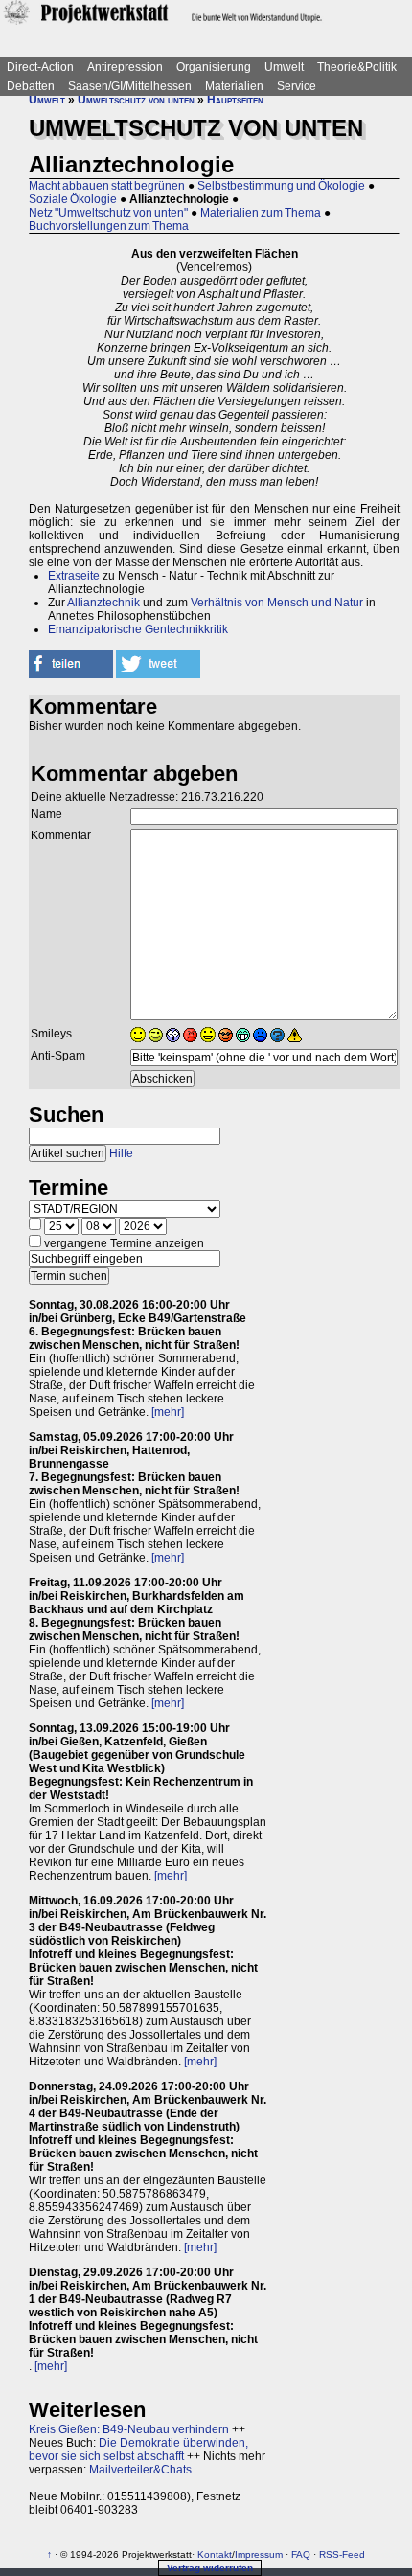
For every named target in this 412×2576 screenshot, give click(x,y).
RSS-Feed (342, 2554)
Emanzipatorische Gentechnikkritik (138, 629)
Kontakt (215, 2554)
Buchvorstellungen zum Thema (109, 226)
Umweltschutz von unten (136, 100)
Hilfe (121, 1153)
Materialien (234, 86)
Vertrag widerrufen (210, 2568)
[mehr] (168, 1412)
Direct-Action (40, 67)
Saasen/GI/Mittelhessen (130, 86)
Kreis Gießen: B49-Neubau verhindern (129, 2429)
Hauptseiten (235, 100)
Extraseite (74, 576)
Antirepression (125, 67)
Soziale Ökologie (73, 199)
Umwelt (284, 67)
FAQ (301, 2554)
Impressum (259, 2554)
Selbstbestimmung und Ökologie (281, 186)
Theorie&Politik (357, 67)
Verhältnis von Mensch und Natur (277, 603)
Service (297, 86)
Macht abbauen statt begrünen (107, 186)
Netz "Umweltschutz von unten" (108, 213)
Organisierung (214, 67)
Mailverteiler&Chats (140, 2470)
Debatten (31, 86)
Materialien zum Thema (261, 213)
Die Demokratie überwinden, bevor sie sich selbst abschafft (138, 2450)
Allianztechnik (103, 603)
